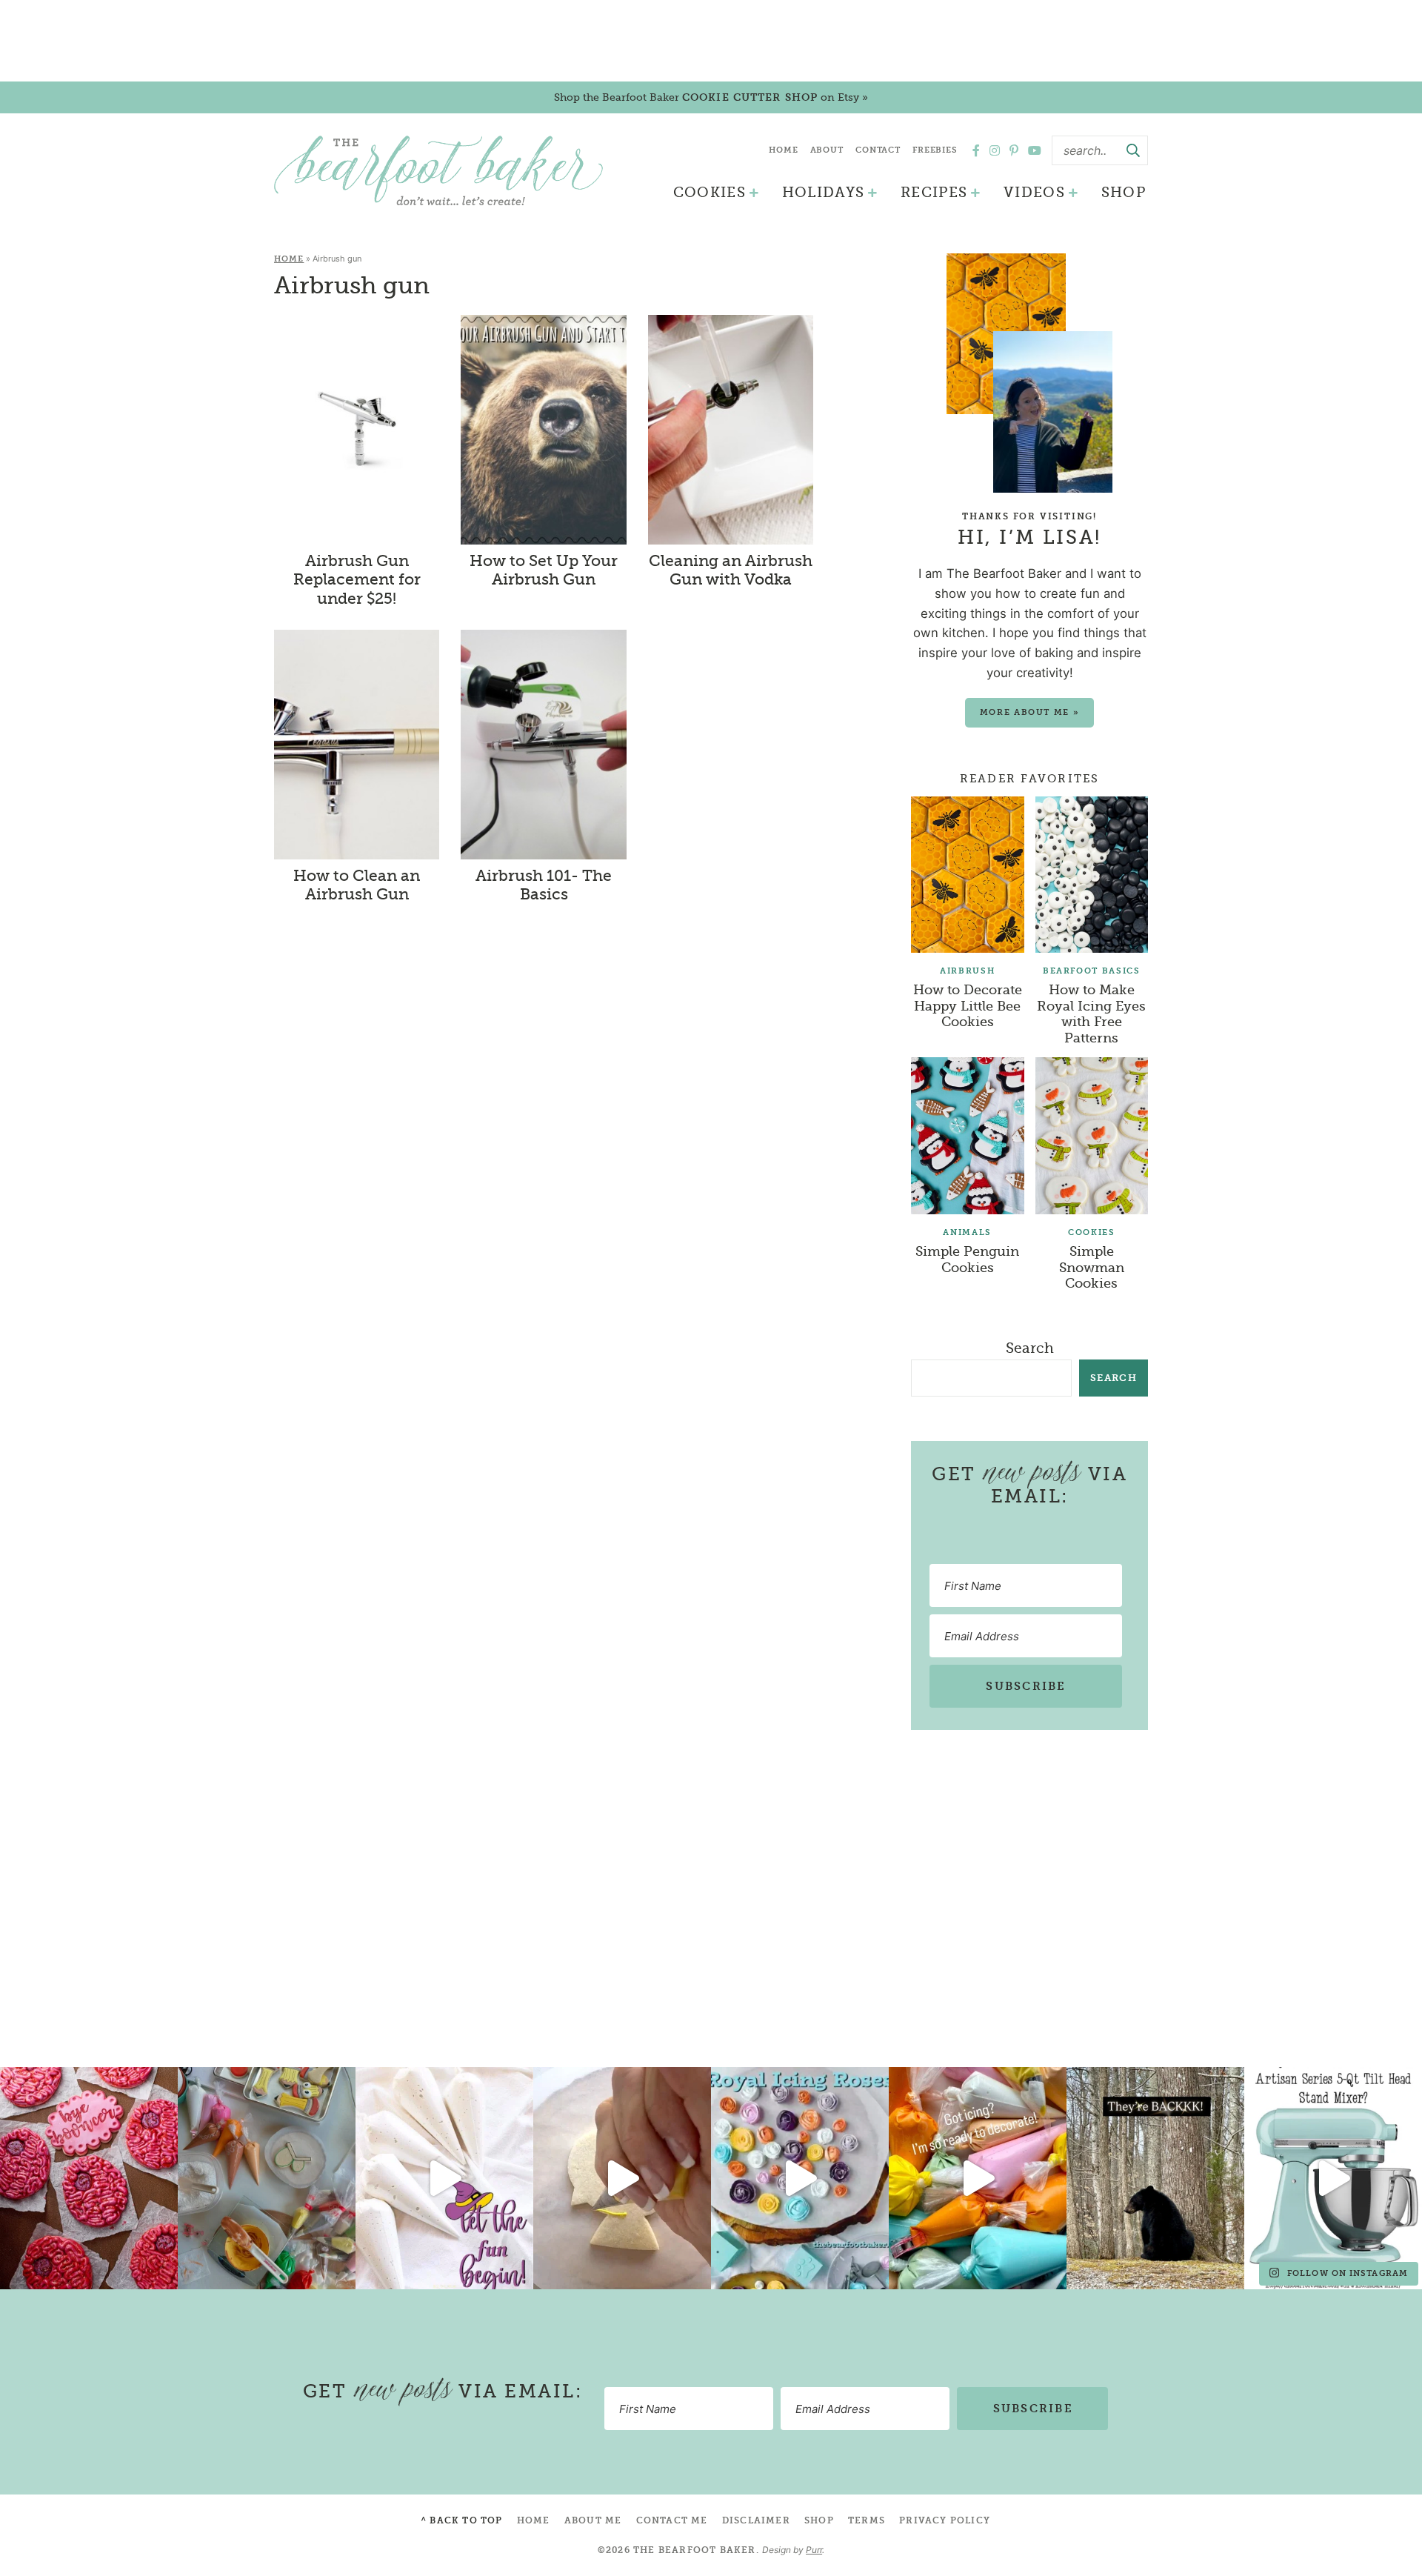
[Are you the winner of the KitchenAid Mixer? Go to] (1333, 2178)
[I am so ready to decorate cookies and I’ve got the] (978, 2178)
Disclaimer (756, 2520)
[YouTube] (1035, 150)
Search (1030, 1348)
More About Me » (1030, 712)
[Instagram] (995, 150)
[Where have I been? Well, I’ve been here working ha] (800, 2178)
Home (784, 150)
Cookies (710, 193)
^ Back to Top (462, 2520)
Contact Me (672, 2520)
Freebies (935, 150)
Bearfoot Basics (1092, 971)
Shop (1124, 193)
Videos (1034, 193)
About (827, 150)
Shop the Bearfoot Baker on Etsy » (711, 97)
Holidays (824, 193)
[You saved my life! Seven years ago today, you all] (89, 2178)
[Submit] (1133, 150)
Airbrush (967, 971)
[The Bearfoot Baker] (438, 170)
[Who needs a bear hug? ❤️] (1155, 2178)
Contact (878, 150)
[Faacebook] (976, 150)
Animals (967, 1232)
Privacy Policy (945, 2520)
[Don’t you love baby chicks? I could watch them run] (622, 2178)
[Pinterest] (1014, 150)
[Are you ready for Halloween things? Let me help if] (444, 2178)
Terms (867, 2520)
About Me (593, 2520)
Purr (814, 2550)
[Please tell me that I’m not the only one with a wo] (267, 2178)
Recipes (934, 193)
